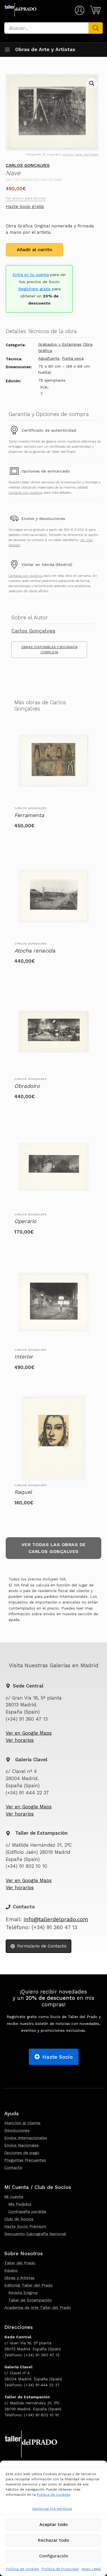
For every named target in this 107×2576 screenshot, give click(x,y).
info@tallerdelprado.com (56, 1920)
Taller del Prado (20, 2263)
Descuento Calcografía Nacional (35, 2234)
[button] (92, 83)
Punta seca (73, 358)
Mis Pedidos (20, 2204)
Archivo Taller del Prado (80, 154)
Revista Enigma (23, 2293)
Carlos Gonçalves (28, 165)
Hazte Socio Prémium (25, 2226)
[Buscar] (96, 28)
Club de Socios (19, 2219)
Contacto (13, 2167)
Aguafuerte (49, 358)
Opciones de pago (22, 2153)
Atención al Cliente (22, 2123)
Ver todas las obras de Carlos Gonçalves (54, 1548)
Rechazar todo (53, 2540)
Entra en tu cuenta (31, 275)
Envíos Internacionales (26, 2138)
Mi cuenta (14, 2197)
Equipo (11, 2270)
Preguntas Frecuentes (25, 2160)
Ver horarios (20, 1740)
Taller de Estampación (30, 2300)
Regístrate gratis (34, 289)
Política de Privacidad (60, 2569)
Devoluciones (17, 2130)
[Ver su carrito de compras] (94, 10)
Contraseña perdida (27, 2211)
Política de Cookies (53, 2495)
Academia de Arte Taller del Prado (38, 2307)
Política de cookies (23, 2569)
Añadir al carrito (35, 250)
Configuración (54, 2556)
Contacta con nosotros (26, 493)
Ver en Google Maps (29, 1733)
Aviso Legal (91, 2569)
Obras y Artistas (19, 2278)
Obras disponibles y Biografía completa (49, 650)
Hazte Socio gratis (25, 207)
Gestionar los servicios (52, 2509)
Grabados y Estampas (60, 344)
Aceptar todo (53, 2525)
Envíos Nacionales (22, 2145)
